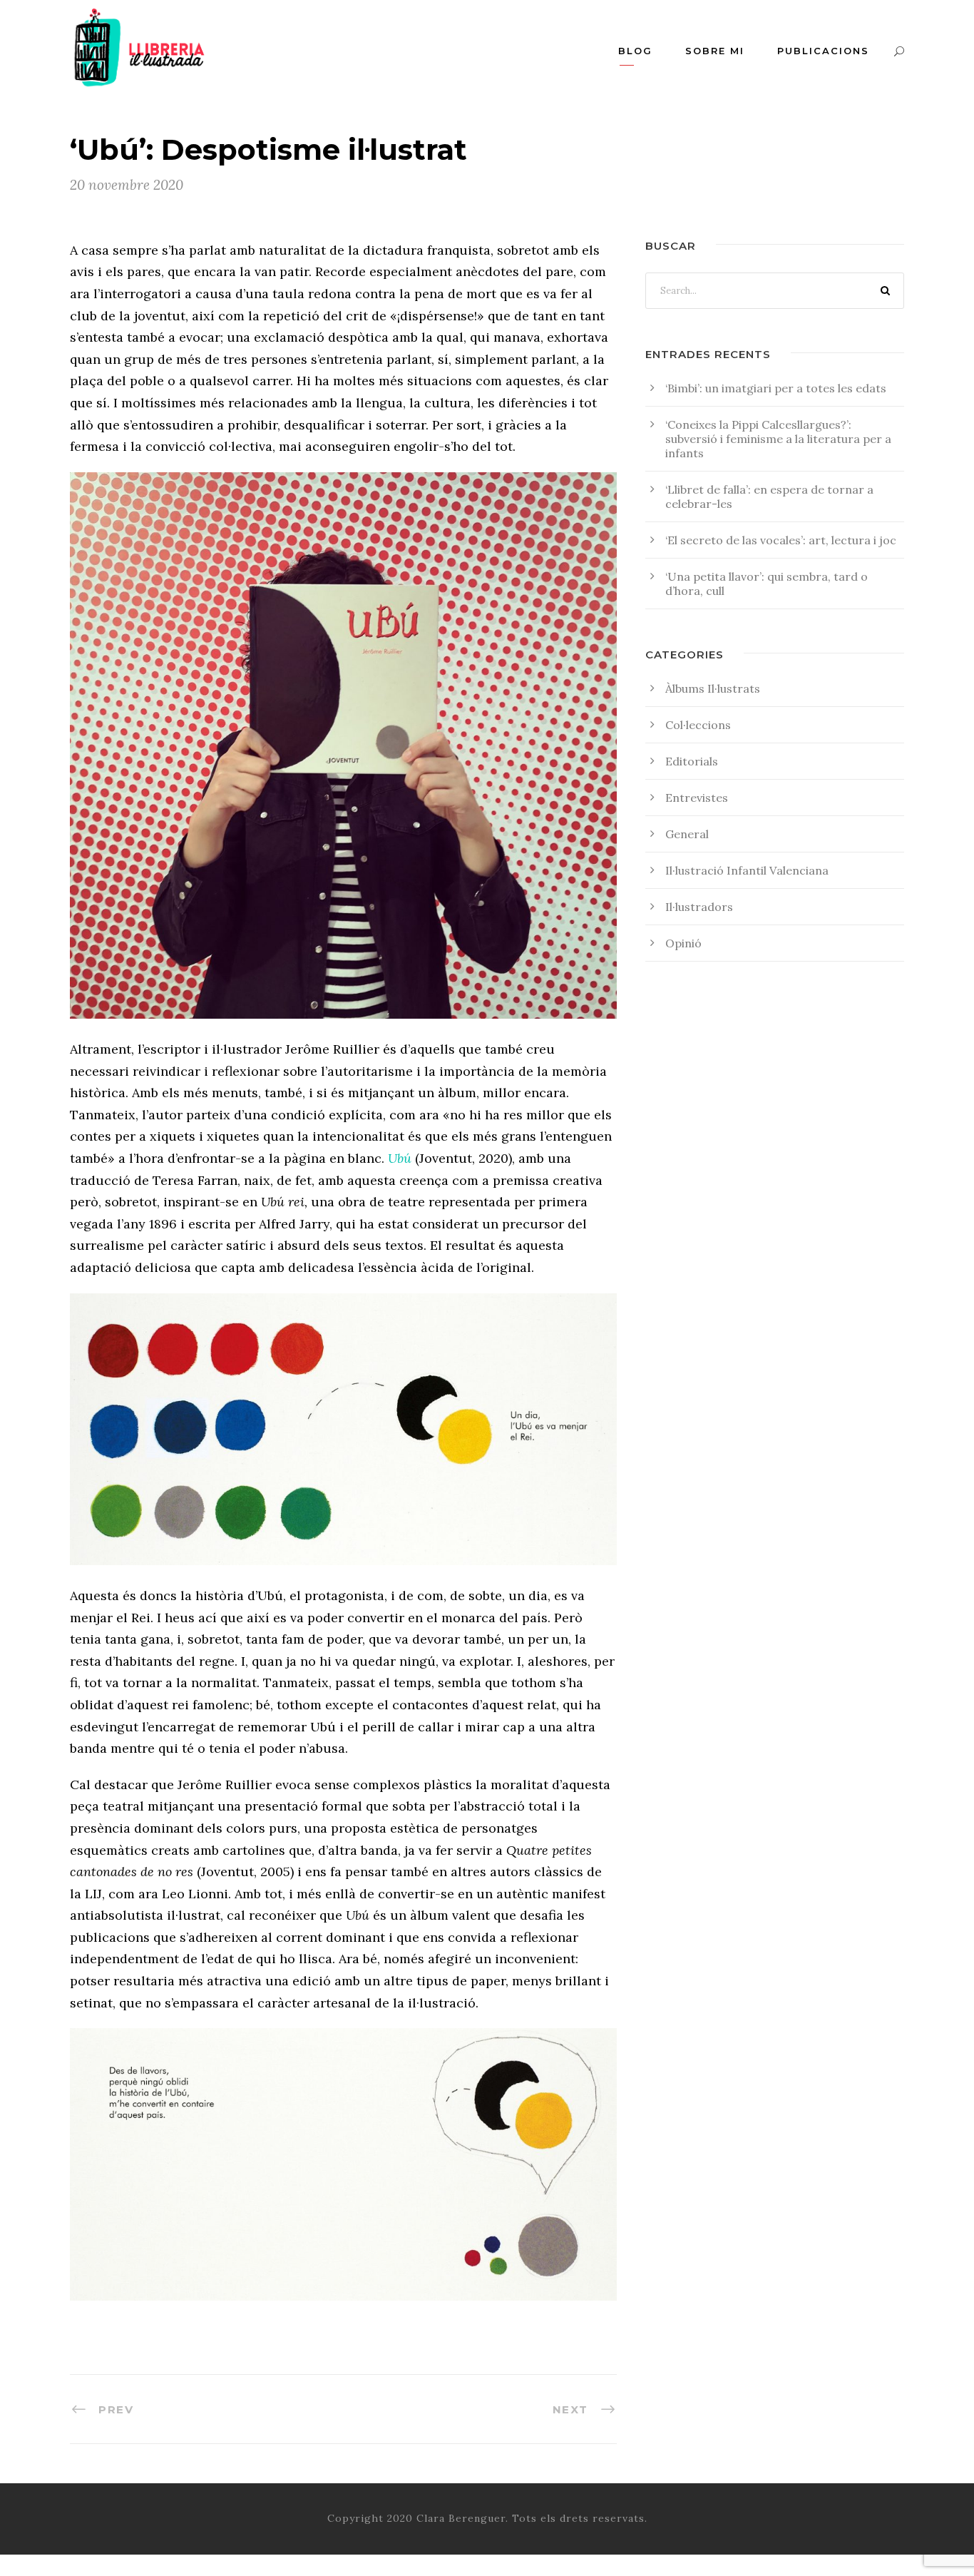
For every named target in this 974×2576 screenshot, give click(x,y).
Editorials (692, 761)
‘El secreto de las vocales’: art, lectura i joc (781, 540)
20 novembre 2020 (127, 185)
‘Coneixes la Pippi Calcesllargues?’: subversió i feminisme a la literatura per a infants (778, 439)
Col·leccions (698, 725)
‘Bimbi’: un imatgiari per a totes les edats (776, 388)
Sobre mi (715, 51)
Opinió (683, 943)
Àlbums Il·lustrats (713, 688)
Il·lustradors (699, 907)
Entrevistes (697, 798)
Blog (635, 51)
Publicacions (823, 51)
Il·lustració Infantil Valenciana (747, 870)
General (687, 834)
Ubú (400, 1158)
